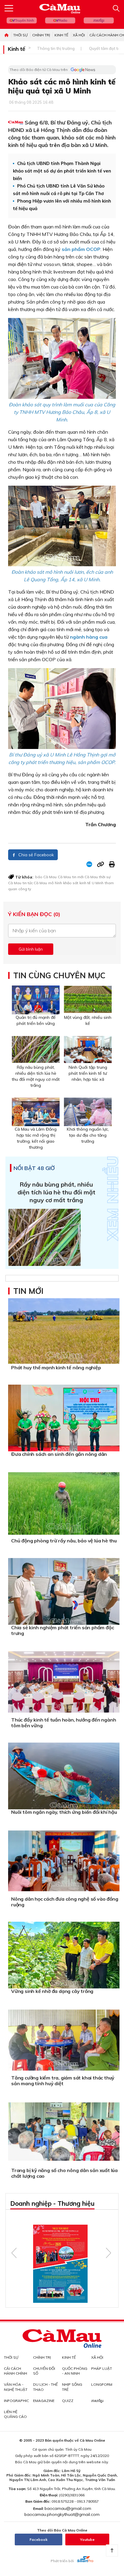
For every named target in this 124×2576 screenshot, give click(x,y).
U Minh (98, 883)
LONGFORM (102, 2384)
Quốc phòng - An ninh (75, 2371)
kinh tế (85, 883)
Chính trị (41, 35)
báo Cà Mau (46, 877)
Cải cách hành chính (15, 2371)
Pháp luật (102, 2368)
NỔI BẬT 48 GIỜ (34, 1168)
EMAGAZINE (44, 2401)
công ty (25, 889)
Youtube (87, 2539)
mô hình (55, 883)
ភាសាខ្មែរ (99, 20)
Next (108, 2253)
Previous (14, 2253)
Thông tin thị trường (56, 48)
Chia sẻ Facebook (36, 855)
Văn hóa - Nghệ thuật (16, 2387)
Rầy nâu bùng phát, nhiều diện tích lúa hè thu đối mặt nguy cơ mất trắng (56, 1192)
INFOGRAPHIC (16, 2401)
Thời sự (20, 35)
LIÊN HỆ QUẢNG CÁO (15, 2414)
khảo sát (71, 883)
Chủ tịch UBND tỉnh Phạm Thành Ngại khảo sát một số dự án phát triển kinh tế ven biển (62, 171)
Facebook (39, 2539)
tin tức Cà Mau (35, 883)
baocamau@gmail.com (68, 2508)
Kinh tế (61, 35)
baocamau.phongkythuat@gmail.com (62, 2514)
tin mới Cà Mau (85, 877)
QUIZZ (68, 2401)
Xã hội (79, 35)
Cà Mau (64, 877)
